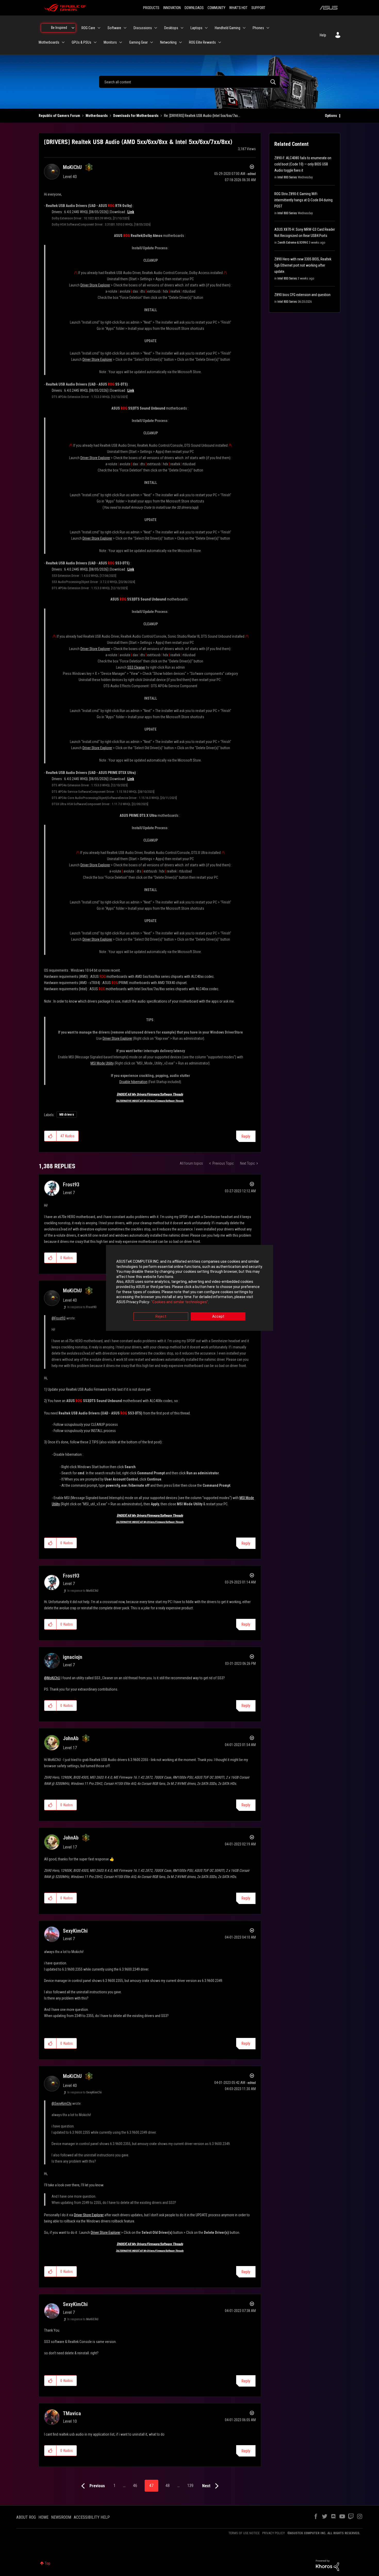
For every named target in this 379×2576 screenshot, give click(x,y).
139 (190, 2486)
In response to (82, 1307)
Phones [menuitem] (258, 28)
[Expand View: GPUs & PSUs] (95, 42)
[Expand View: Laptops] (206, 28)
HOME (43, 2517)
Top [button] (48, 2563)
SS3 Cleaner (136, 667)
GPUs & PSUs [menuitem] (81, 42)
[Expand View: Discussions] (156, 28)
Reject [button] (161, 1317)
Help (323, 35)
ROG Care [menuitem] (88, 28)
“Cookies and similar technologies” (180, 1302)
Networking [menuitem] (168, 42)
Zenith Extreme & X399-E (293, 243)
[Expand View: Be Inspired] (73, 28)
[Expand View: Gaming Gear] (152, 42)
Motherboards (97, 116)
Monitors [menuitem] (110, 42)
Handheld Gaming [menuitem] (228, 28)
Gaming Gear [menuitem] (138, 42)
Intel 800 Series (287, 177)
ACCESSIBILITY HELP (92, 2517)
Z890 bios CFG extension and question (302, 295)
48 (168, 2486)
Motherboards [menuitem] (49, 42)
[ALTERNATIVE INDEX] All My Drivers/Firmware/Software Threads (150, 1101)
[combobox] (190, 82)
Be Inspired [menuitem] (59, 28)
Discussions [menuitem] (143, 28)
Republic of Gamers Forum (59, 116)
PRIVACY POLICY (274, 2533)
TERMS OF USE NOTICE (244, 2533)
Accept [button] (218, 1317)
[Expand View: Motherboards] (63, 42)
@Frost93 (59, 1318)
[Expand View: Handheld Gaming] (244, 28)
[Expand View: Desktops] (182, 28)
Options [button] (331, 116)
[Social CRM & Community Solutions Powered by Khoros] (327, 2565)
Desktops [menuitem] (171, 28)
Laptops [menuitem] (196, 28)
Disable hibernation (133, 1082)
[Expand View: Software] (125, 28)
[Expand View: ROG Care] (99, 28)
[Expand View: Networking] (180, 42)
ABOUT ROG (26, 2517)
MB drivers (67, 1115)
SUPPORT (258, 8)
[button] (50, 1136)
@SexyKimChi (61, 2103)
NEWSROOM (61, 2517)
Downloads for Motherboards (136, 116)
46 (135, 2486)
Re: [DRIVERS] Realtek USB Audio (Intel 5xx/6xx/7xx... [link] (202, 116)
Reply (246, 1136)
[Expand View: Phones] (268, 28)
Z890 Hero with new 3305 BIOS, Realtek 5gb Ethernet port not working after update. (303, 265)
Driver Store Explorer (95, 285)
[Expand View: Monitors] (121, 42)
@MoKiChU (52, 1678)
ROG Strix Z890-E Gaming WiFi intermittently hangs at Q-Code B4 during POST (303, 200)
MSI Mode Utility (102, 1063)
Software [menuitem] (114, 28)
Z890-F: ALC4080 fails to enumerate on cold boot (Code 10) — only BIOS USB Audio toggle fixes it (303, 164)
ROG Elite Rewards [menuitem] (202, 42)
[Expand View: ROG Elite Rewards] (220, 42)
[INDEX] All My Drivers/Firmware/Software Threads (150, 1094)
